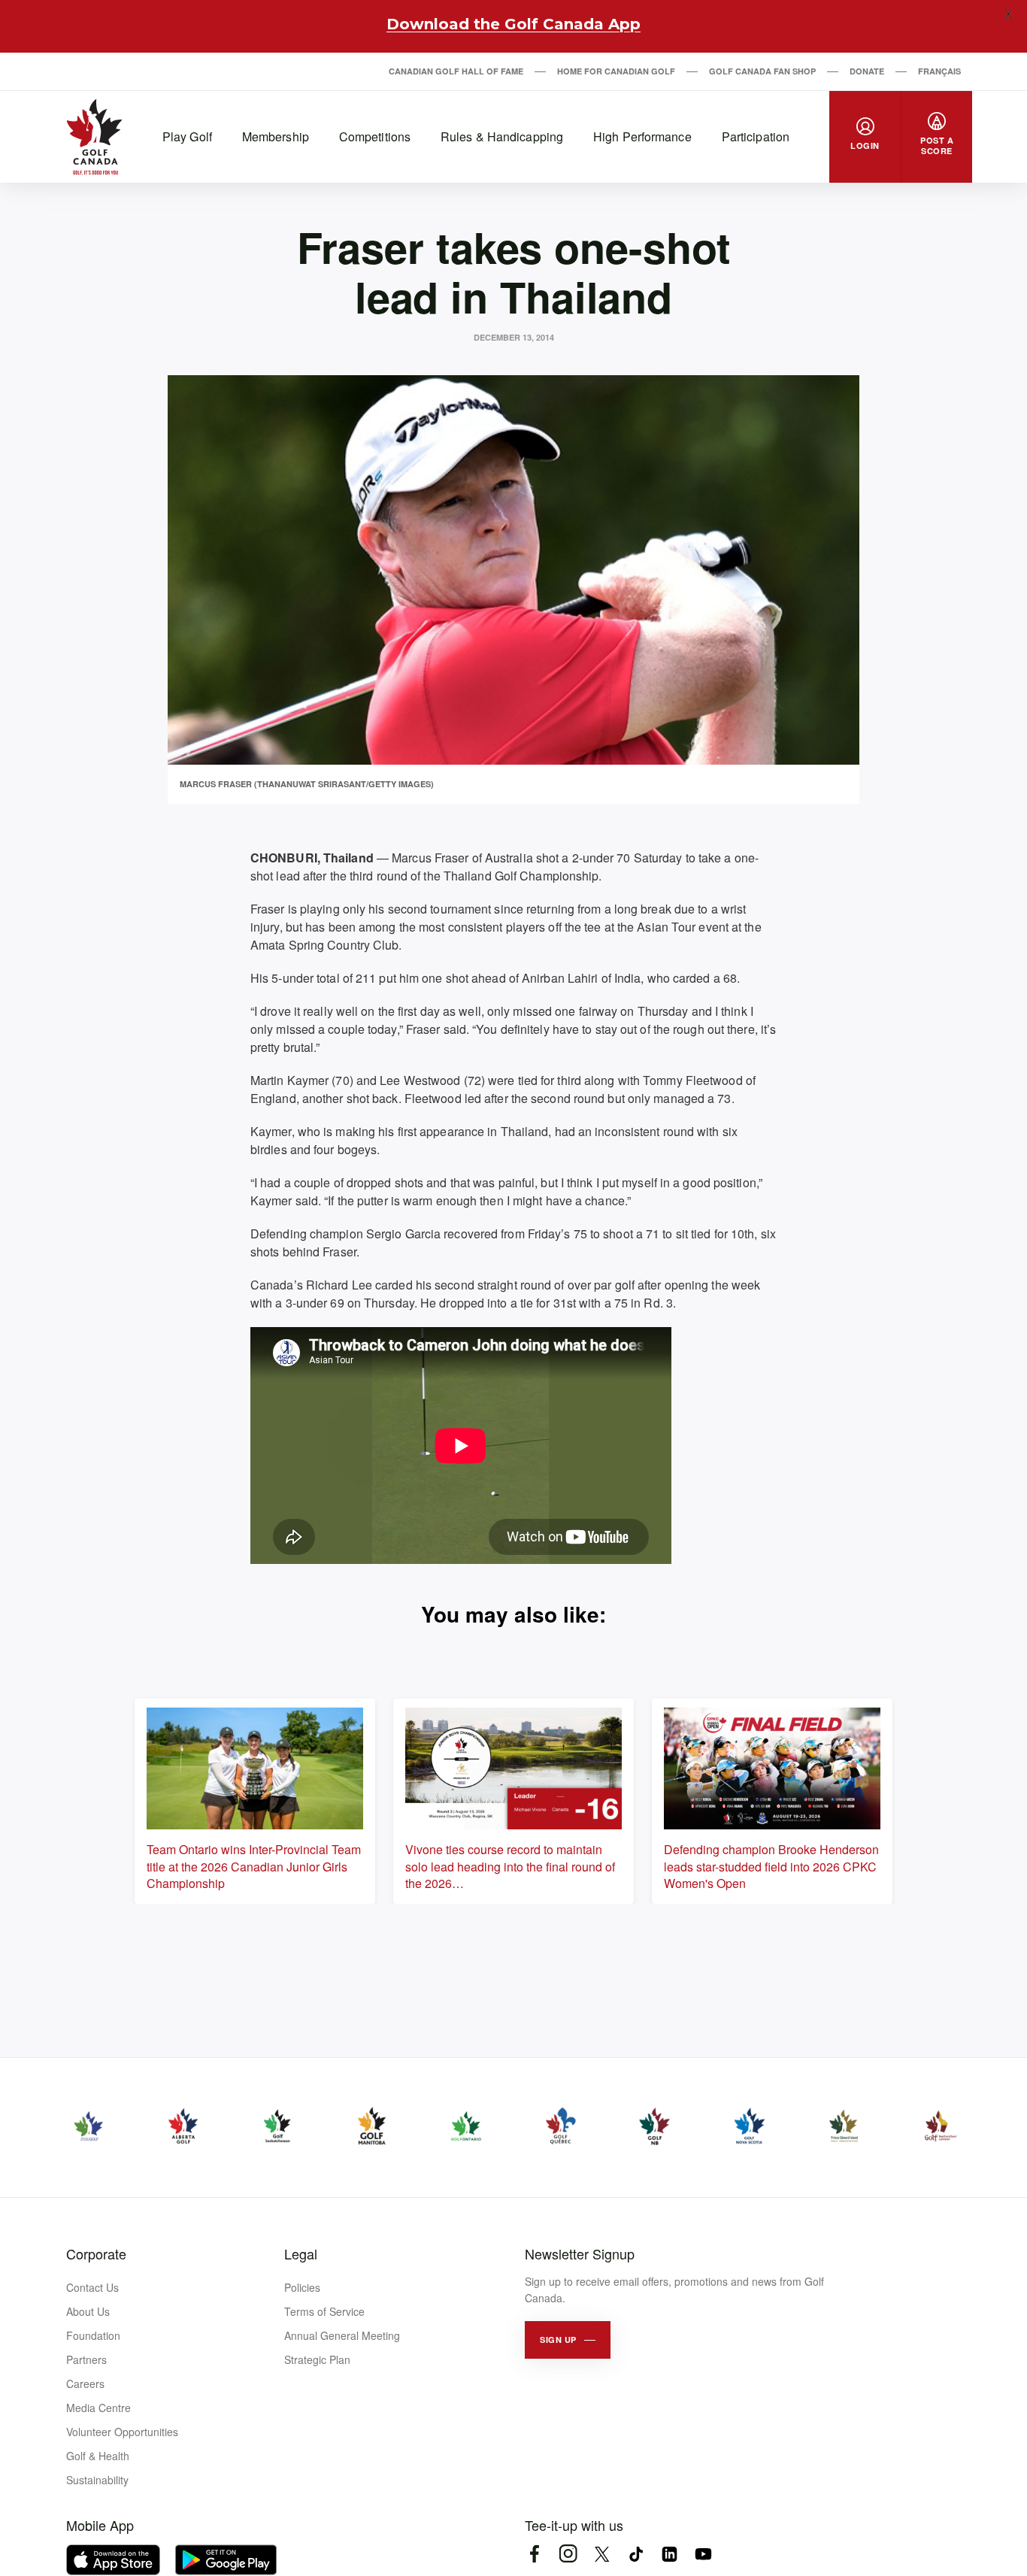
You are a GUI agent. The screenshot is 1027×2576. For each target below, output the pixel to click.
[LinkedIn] (670, 2554)
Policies (302, 2287)
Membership (276, 136)
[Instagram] (568, 2554)
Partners (86, 2359)
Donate (867, 71)
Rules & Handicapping (502, 136)
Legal (301, 2253)
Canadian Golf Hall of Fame (456, 71)
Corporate (96, 2253)
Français (939, 71)
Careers (85, 2384)
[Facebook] (534, 2554)
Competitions (375, 136)
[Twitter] (602, 2554)
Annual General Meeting (342, 2335)
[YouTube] (703, 2554)
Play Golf (187, 136)
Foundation (93, 2335)
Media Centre (98, 2408)
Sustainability (97, 2480)
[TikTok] (636, 2554)
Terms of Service (324, 2311)
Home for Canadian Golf (616, 71)
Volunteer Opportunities (122, 2432)
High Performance (642, 136)
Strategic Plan (317, 2359)
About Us (88, 2311)
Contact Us (92, 2287)
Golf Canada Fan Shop (762, 71)
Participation (756, 136)
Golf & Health (98, 2456)
